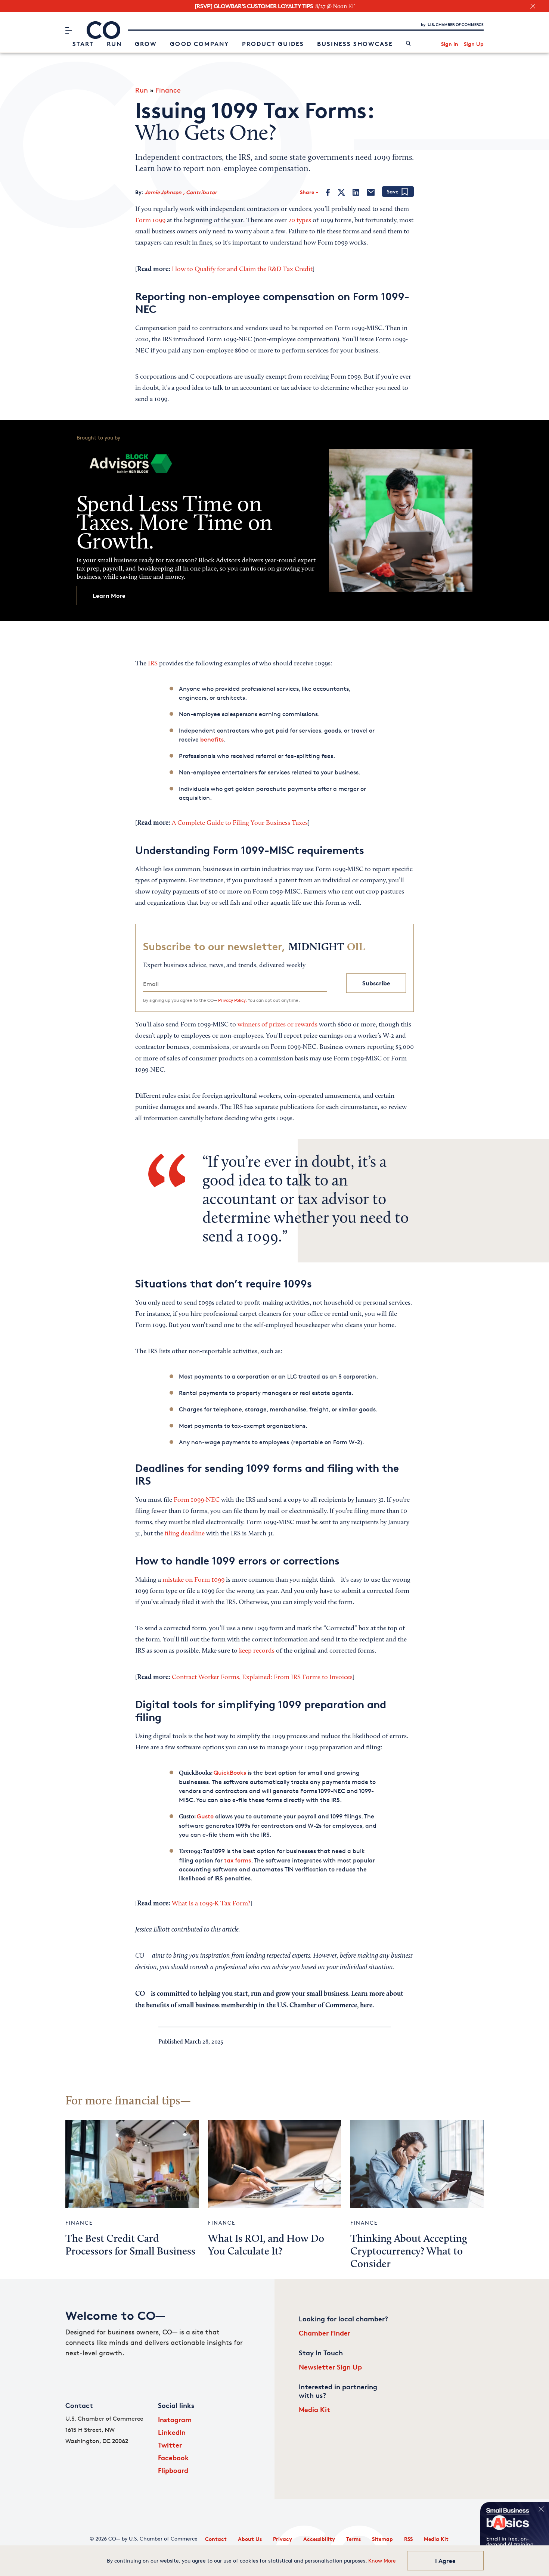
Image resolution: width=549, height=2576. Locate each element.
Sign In (450, 44)
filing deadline (185, 1534)
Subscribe (376, 983)
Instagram (175, 2419)
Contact (216, 2539)
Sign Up (474, 44)
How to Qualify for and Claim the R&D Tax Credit (242, 270)
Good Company (199, 44)
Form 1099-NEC (197, 1500)
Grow (146, 44)
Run (114, 44)
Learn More (109, 596)
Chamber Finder (325, 2333)
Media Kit (314, 2409)
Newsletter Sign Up (330, 2367)
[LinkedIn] (356, 192)
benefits (212, 739)
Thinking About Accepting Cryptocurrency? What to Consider (409, 2252)
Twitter (170, 2445)
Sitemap (382, 2539)
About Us (250, 2539)
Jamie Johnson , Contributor (181, 192)
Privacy (283, 2539)
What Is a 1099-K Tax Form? (211, 1904)
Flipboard (173, 2470)
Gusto (205, 1816)
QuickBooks (230, 1773)
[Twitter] (341, 192)
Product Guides (273, 44)
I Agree (445, 2561)
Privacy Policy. (232, 1000)
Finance (168, 90)
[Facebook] (328, 192)
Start (83, 44)
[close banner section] (533, 6)
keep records (257, 1651)
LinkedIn (172, 2432)
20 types (300, 221)
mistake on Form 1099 (193, 1580)
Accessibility (319, 2539)
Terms (353, 2539)
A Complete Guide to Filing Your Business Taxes (240, 823)
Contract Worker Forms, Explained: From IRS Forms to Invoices (262, 1678)
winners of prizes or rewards (277, 1025)
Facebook (173, 2457)
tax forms (238, 1860)
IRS (153, 664)
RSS (408, 2539)
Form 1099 (150, 221)
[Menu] (69, 30)
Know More (382, 2561)
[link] (408, 44)
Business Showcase (355, 44)
